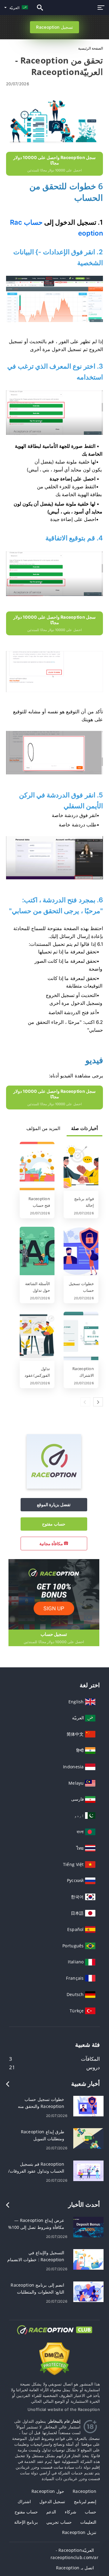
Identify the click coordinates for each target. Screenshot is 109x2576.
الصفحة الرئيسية (91, 48)
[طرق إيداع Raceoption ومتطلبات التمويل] (88, 2138)
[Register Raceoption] (54, 1594)
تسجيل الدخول (52, 2501)
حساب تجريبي (59, 2522)
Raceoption (84, 2491)
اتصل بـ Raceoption (75, 2568)
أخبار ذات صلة (84, 1128)
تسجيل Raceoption (54, 27)
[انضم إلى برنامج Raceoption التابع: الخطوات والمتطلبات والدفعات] (88, 2291)
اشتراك (24, 2501)
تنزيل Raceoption (79, 2532)
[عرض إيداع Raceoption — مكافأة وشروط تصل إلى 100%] (88, 2227)
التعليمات (88, 2522)
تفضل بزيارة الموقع (54, 1505)
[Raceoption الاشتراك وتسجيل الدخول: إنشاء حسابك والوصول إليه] (81, 1337)
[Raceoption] (54, 1487)
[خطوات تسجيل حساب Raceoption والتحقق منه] (81, 1252)
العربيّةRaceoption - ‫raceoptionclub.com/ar (74, 2554)
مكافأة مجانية (52, 1544)
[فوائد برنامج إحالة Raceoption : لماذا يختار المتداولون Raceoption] (81, 1167)
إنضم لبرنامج (85, 2501)
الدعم (51, 2512)
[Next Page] (98, 1402)
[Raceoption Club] (54, 2335)
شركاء (71, 2512)
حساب (91, 2512)
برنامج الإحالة (26, 2522)
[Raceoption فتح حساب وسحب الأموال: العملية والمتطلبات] (37, 1167)
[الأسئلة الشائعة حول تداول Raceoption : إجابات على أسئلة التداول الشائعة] (37, 1252)
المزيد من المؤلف (43, 1128)
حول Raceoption (48, 2491)
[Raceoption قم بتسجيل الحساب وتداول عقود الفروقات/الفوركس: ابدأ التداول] (88, 2170)
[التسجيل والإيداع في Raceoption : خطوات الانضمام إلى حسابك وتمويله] (88, 2259)
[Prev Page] (85, 1402)
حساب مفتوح (54, 1524)
